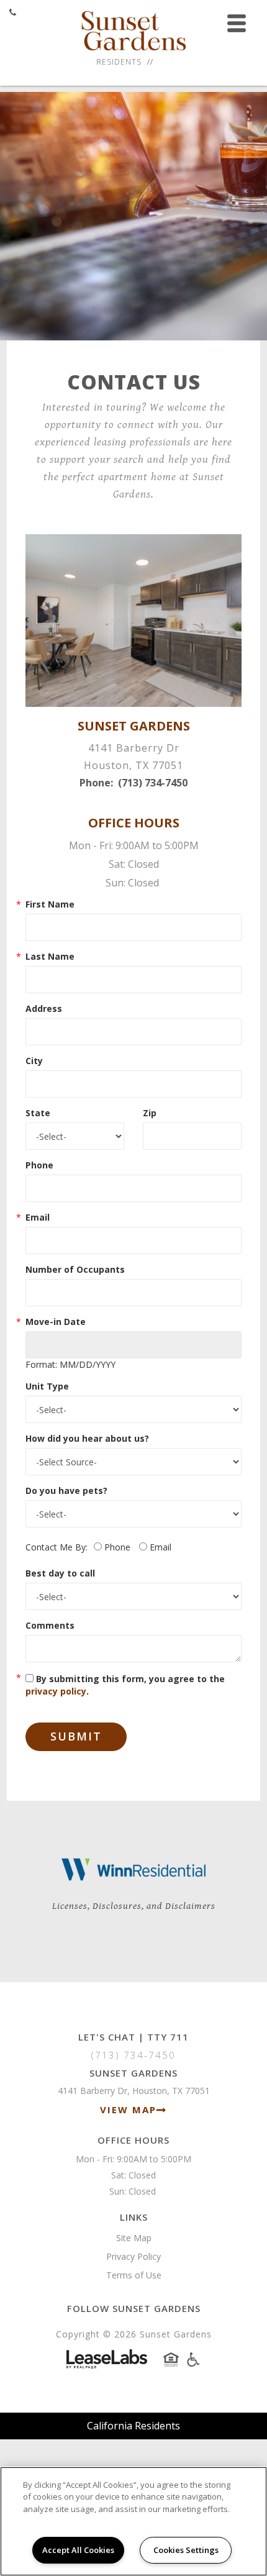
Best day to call (60, 1573)
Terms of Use (134, 2275)
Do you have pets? (66, 1491)
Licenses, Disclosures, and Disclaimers (134, 1906)
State (38, 1113)
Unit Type (47, 1386)
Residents (119, 62)
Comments (50, 1625)
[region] (133, 2521)
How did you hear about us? (87, 1438)
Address (44, 1008)
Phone (39, 1165)
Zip (150, 1113)
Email (38, 1217)
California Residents (133, 2426)
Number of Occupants (75, 1269)
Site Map (134, 2238)
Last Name (50, 956)
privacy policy (56, 1691)
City (34, 1061)
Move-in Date (56, 1322)
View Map (128, 2109)
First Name (50, 904)
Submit (76, 1736)
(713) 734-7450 (153, 783)
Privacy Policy (133, 2256)
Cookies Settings (186, 2550)
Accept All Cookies (78, 2550)
